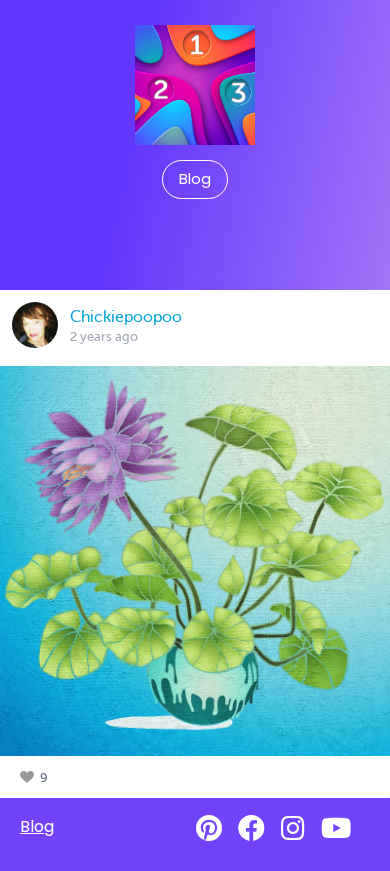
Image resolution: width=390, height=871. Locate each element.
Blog (195, 179)
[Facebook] (251, 828)
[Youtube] (336, 828)
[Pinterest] (209, 828)
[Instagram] (293, 828)
